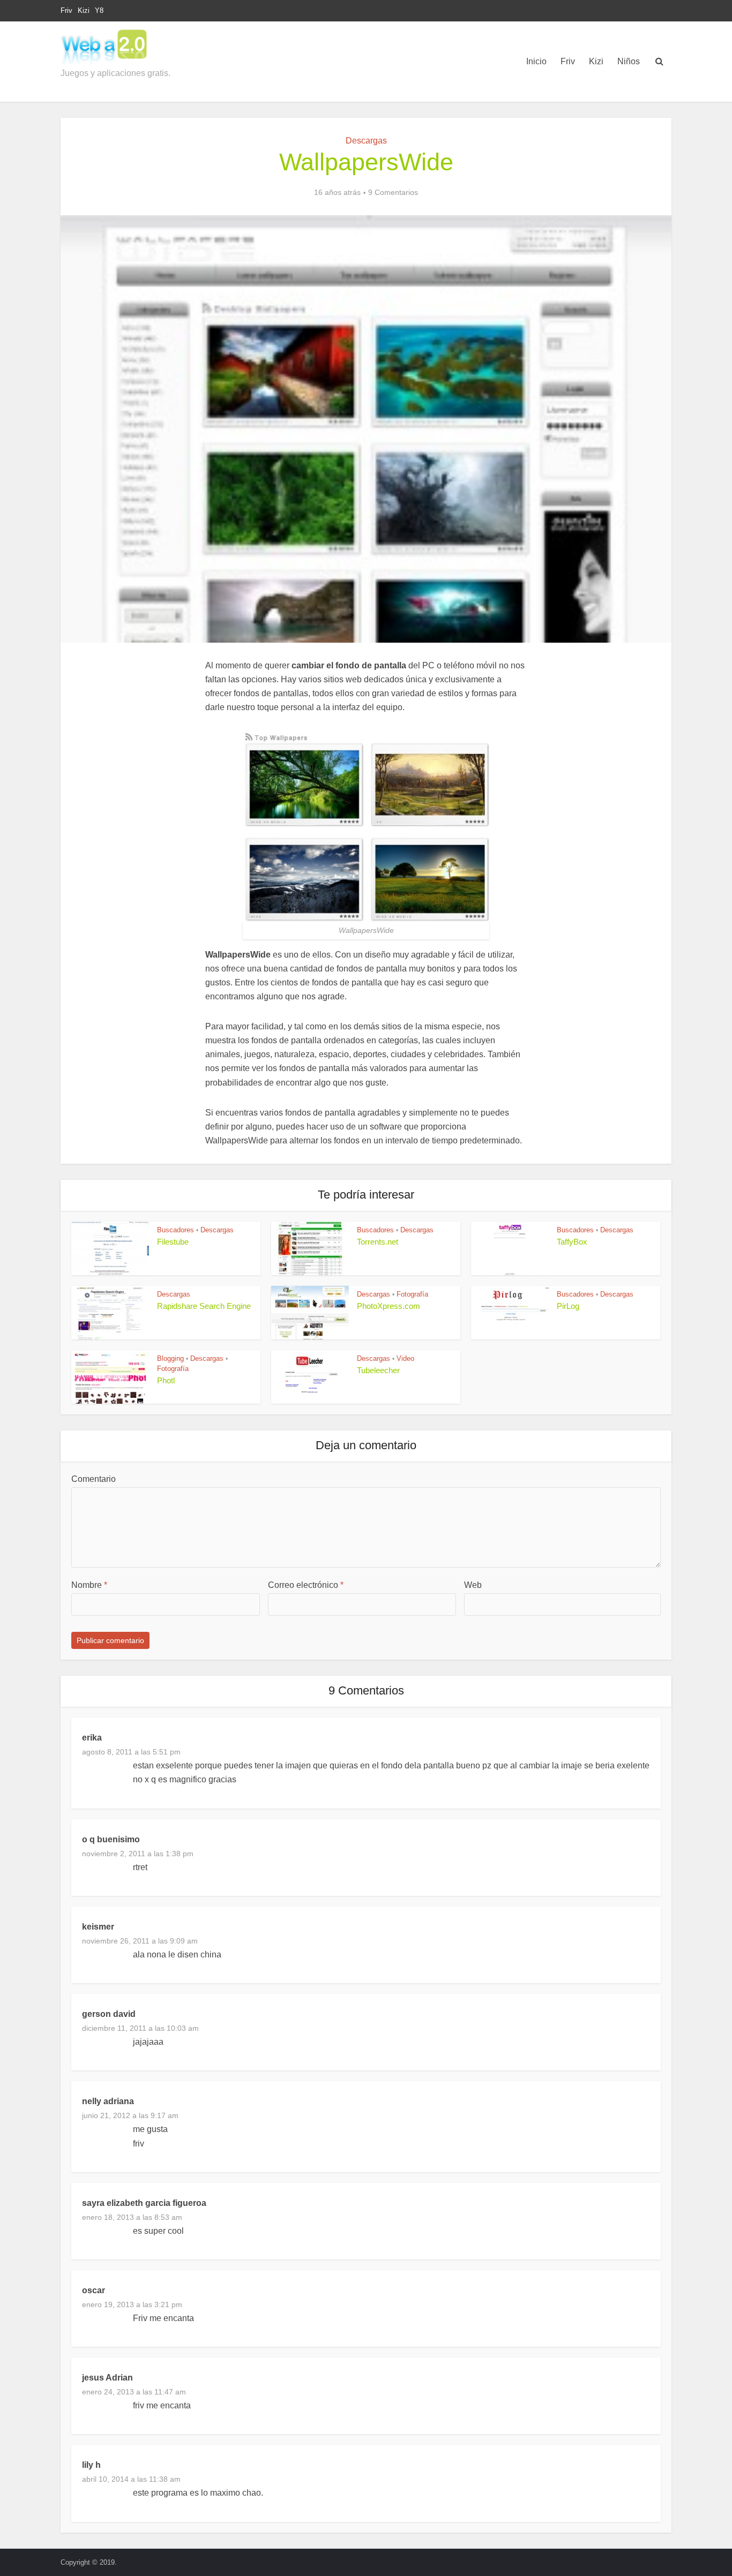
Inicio (536, 61)
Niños (629, 61)
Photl (166, 1380)
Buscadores (175, 1230)
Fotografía (412, 1294)
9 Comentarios (393, 192)
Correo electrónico (306, 1585)
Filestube (173, 1242)
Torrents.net (378, 1242)
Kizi (84, 10)
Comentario (94, 1479)
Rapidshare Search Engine (204, 1306)
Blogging (170, 1358)
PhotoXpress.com (389, 1306)
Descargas (366, 141)
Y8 (99, 10)
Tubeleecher (378, 1370)
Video (405, 1358)
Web (473, 1585)
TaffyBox (572, 1242)
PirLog (568, 1306)
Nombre (89, 1585)
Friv (66, 10)
